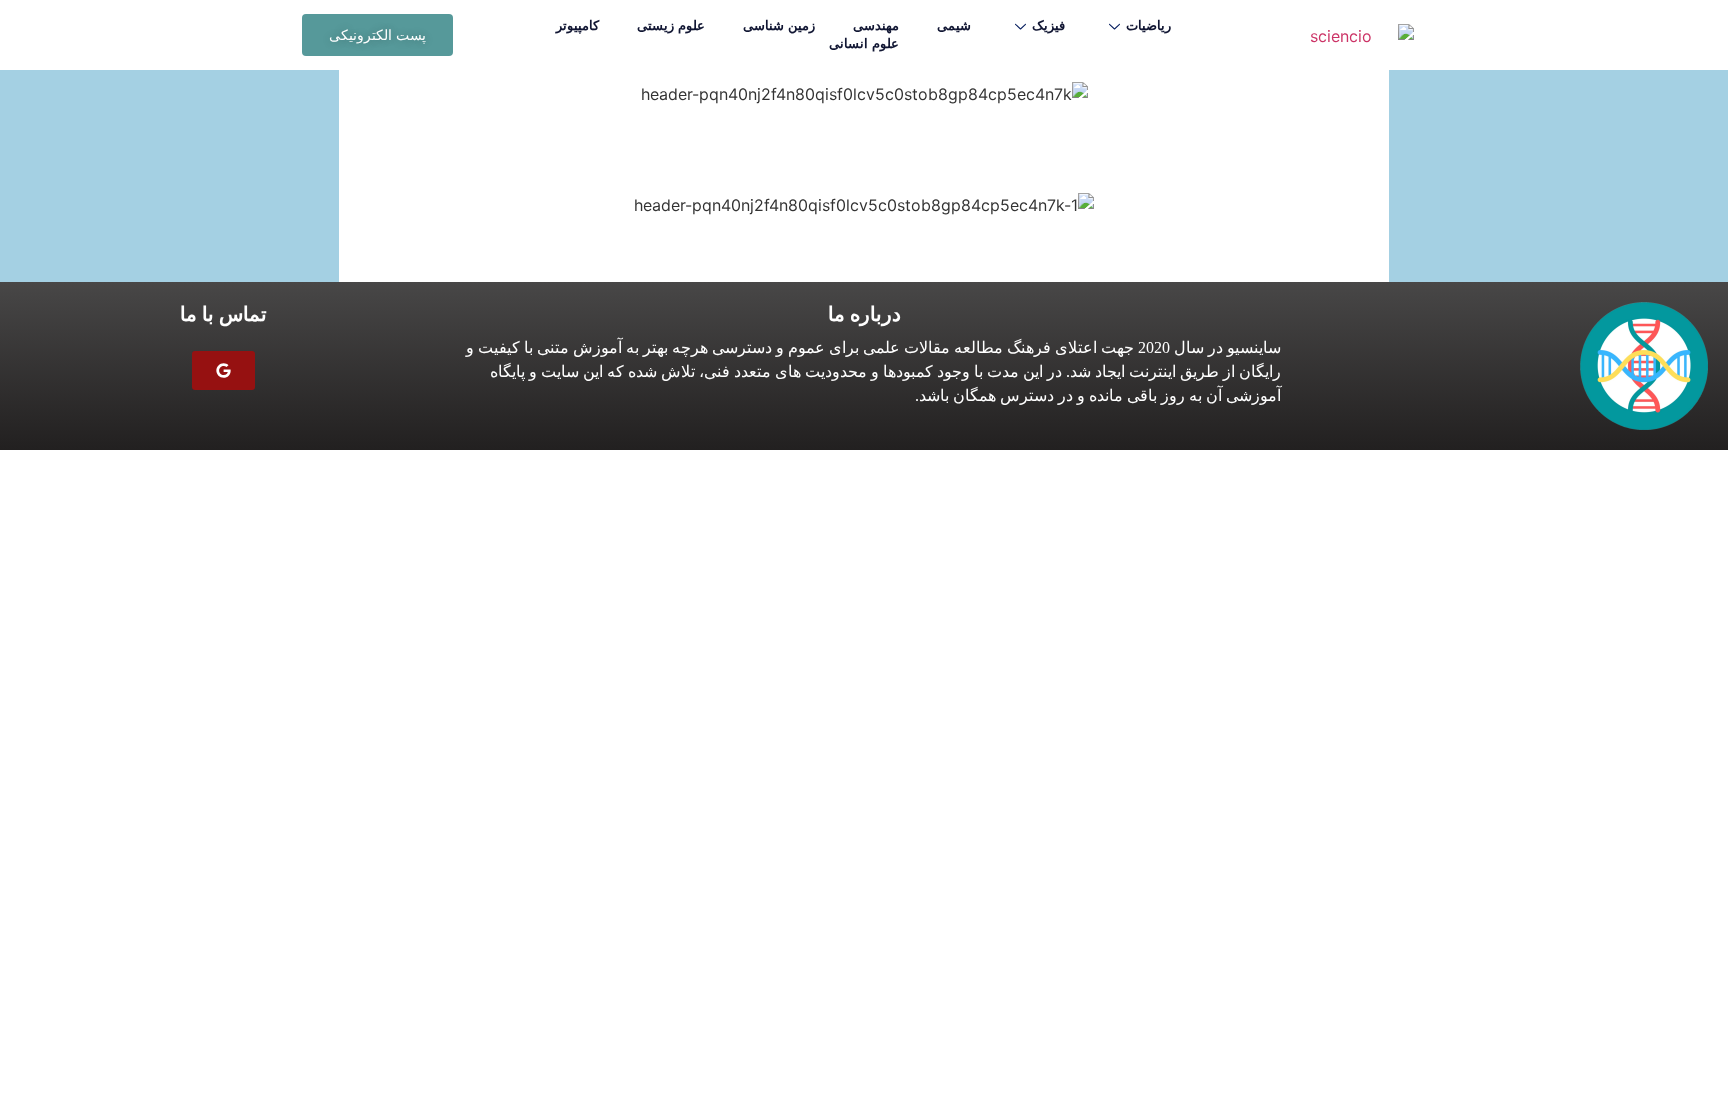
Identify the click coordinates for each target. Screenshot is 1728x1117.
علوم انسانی (864, 43)
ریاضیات (1148, 25)
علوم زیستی (671, 25)
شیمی (954, 25)
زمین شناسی (779, 25)
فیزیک (1048, 25)
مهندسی (876, 25)
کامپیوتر (577, 25)
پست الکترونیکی (377, 35)
